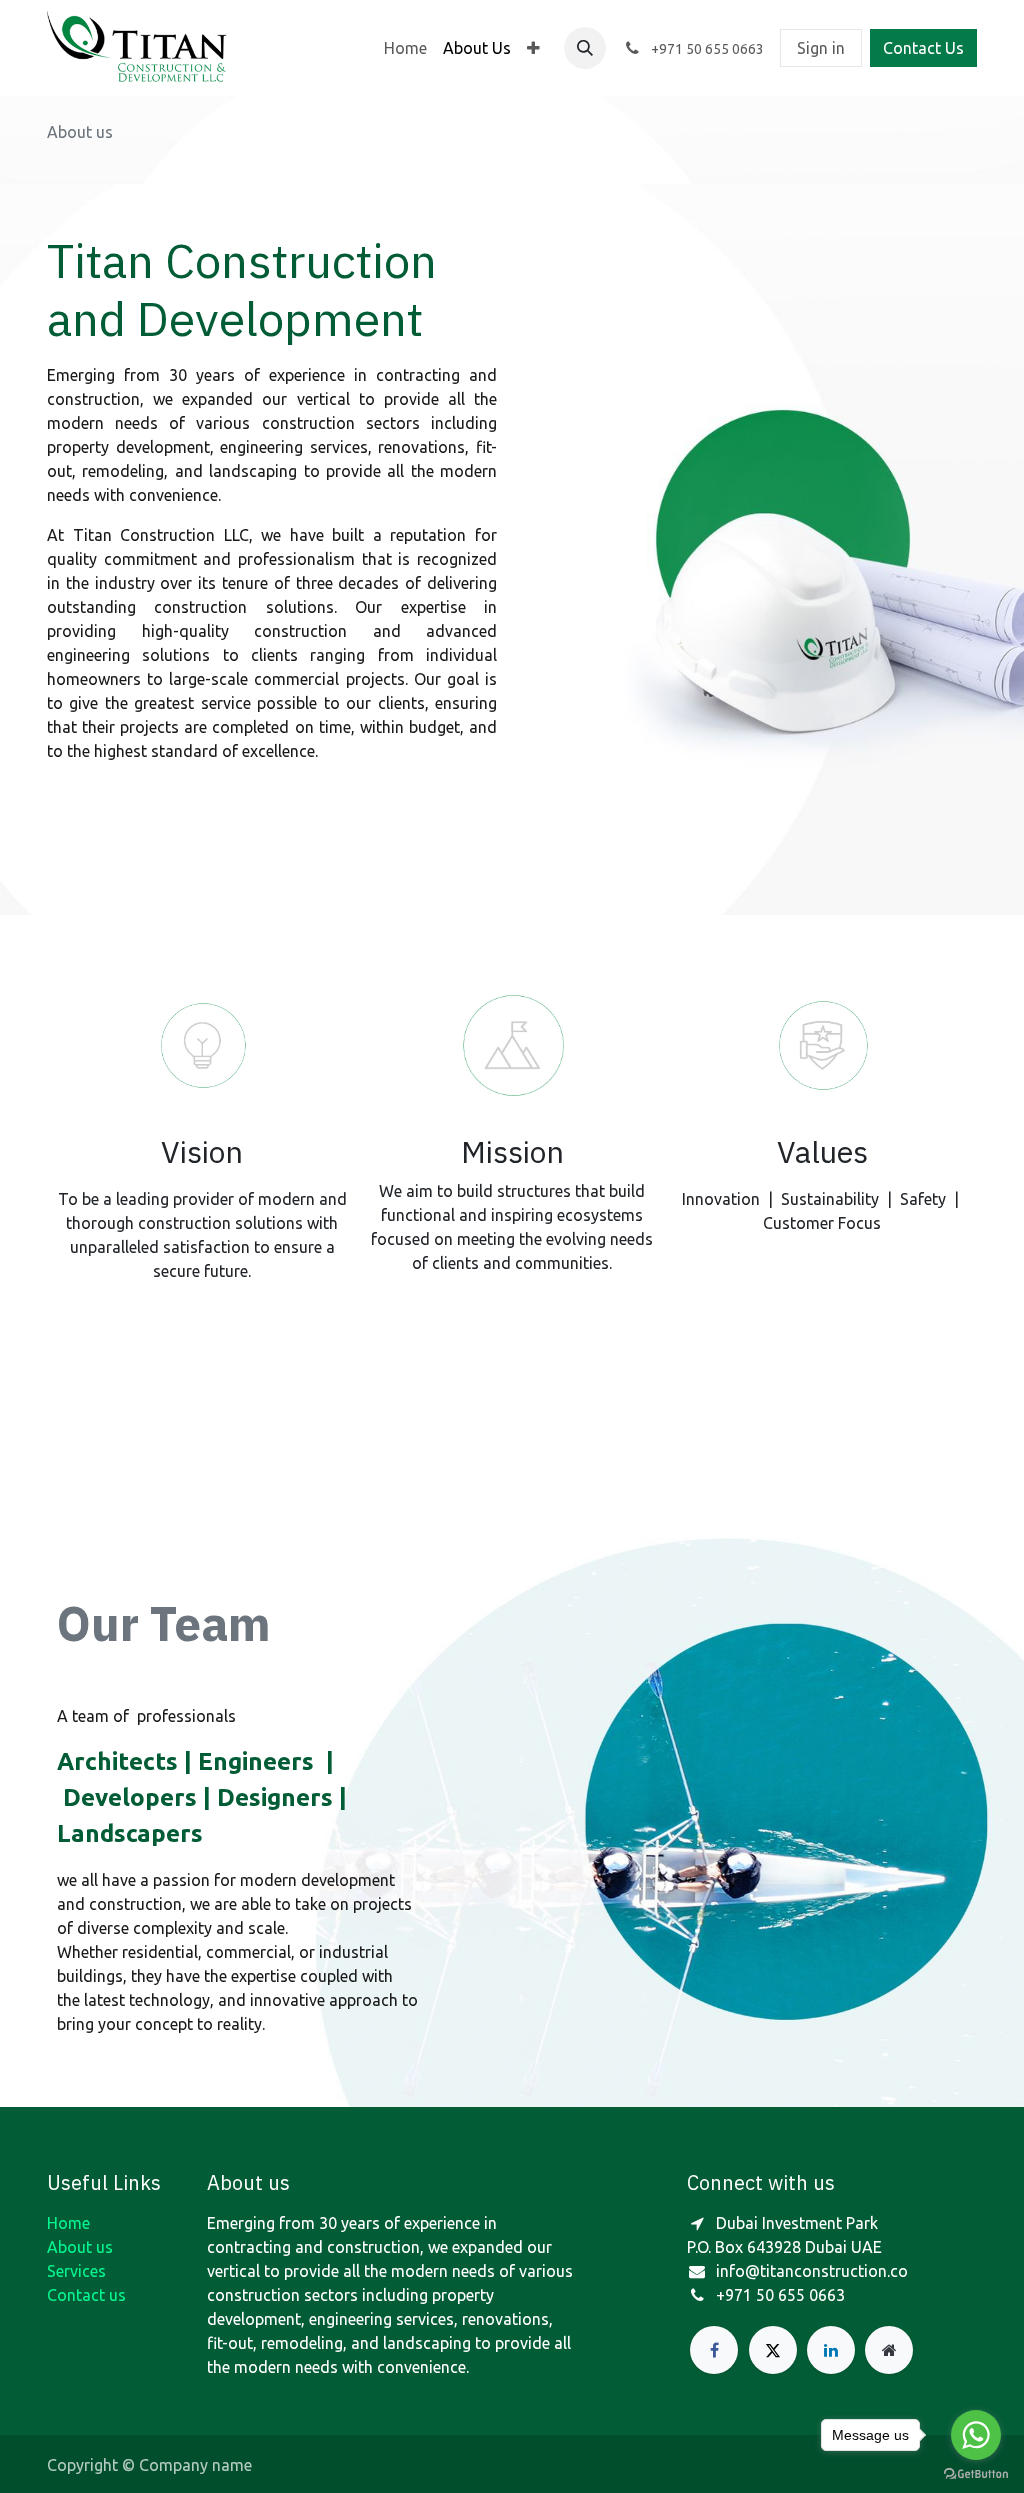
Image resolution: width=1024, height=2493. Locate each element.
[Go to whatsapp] (976, 2435)
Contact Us (923, 48)
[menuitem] (405, 48)
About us (80, 2247)
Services (76, 2271)
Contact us (86, 2295)
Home (68, 2223)
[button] (585, 48)
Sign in (821, 48)
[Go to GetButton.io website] (976, 2473)
